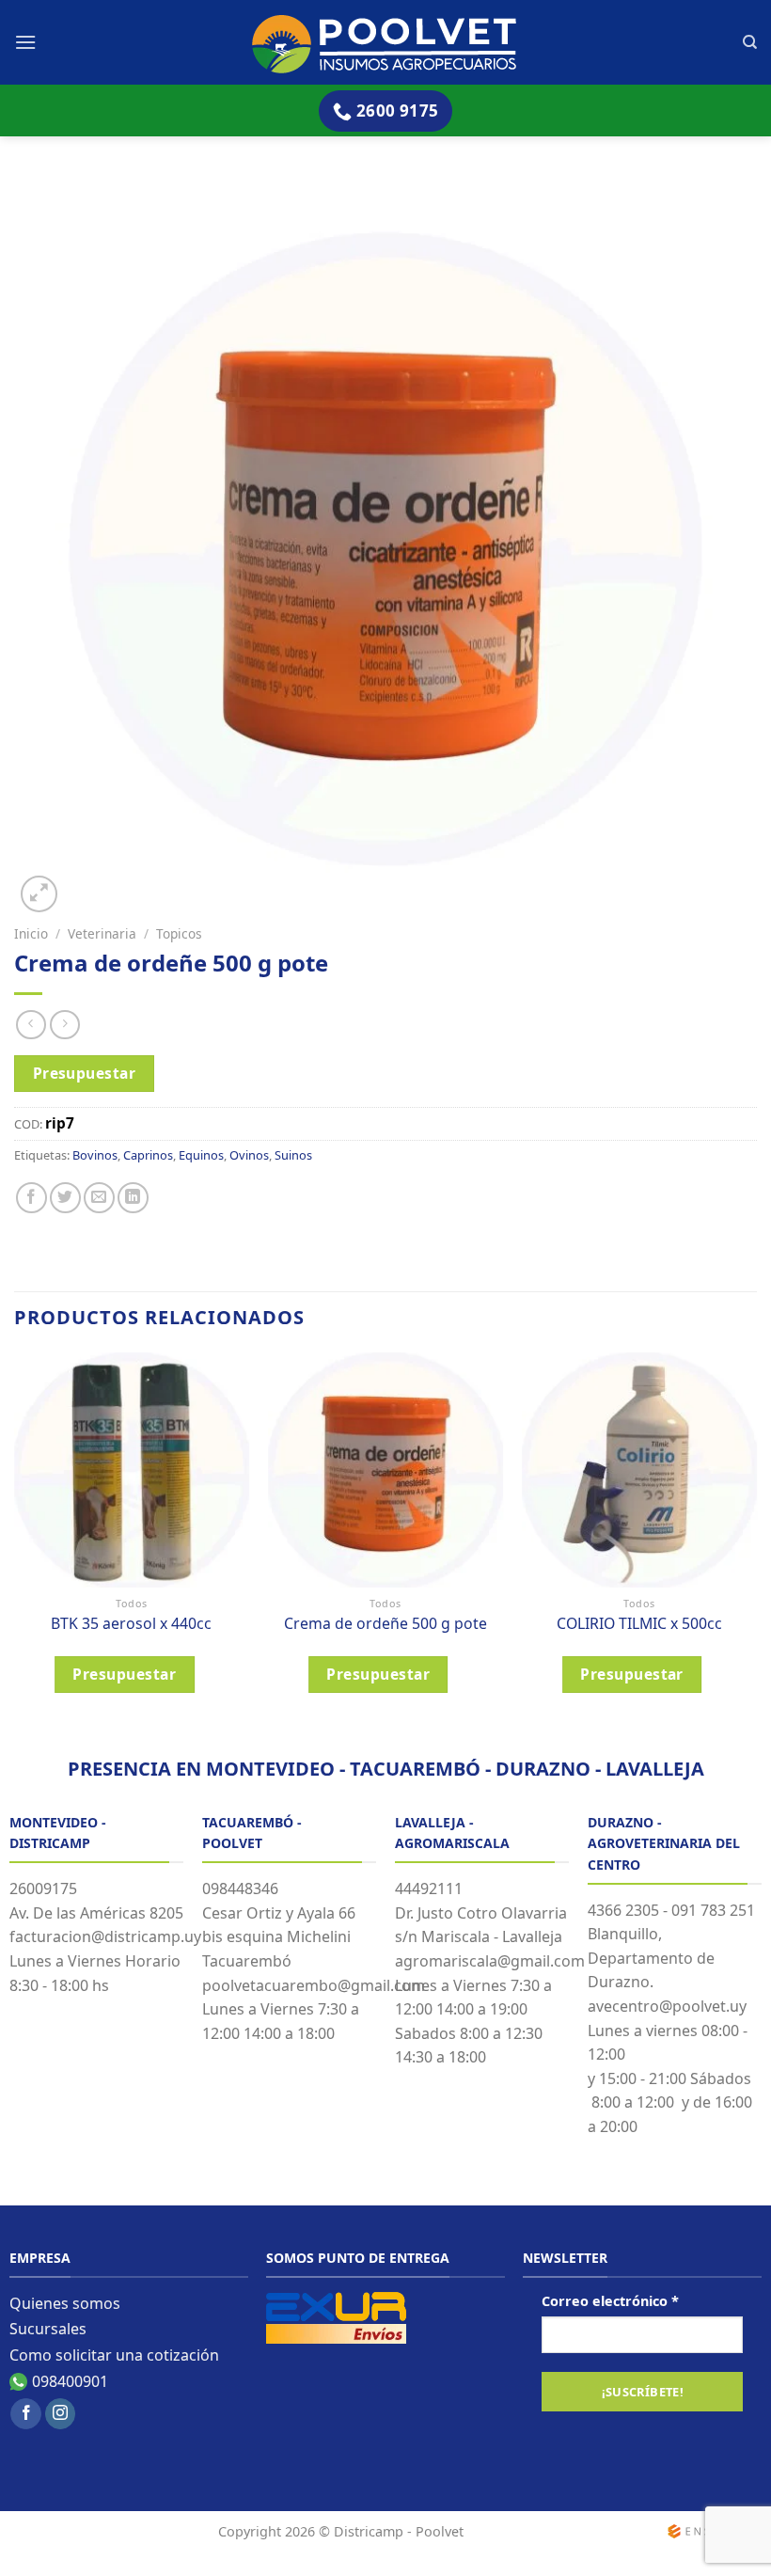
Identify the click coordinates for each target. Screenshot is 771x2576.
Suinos (293, 1155)
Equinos (201, 1155)
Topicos (179, 933)
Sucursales (48, 2329)
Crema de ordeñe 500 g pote (385, 1624)
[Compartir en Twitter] (65, 1198)
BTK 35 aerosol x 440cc (131, 1624)
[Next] (756, 1538)
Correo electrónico (610, 2301)
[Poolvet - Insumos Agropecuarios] (386, 43)
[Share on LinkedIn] (133, 1198)
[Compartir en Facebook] (31, 1198)
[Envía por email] (99, 1198)
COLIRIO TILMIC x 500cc (639, 1624)
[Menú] (25, 42)
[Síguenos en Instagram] (61, 2414)
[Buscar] (750, 42)
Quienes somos (65, 2303)
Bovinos (95, 1155)
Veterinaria (102, 933)
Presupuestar (85, 1073)
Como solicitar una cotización (114, 2355)
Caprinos (148, 1155)
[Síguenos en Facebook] (26, 2414)
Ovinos (249, 1155)
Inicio (31, 933)
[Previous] (15, 1538)
